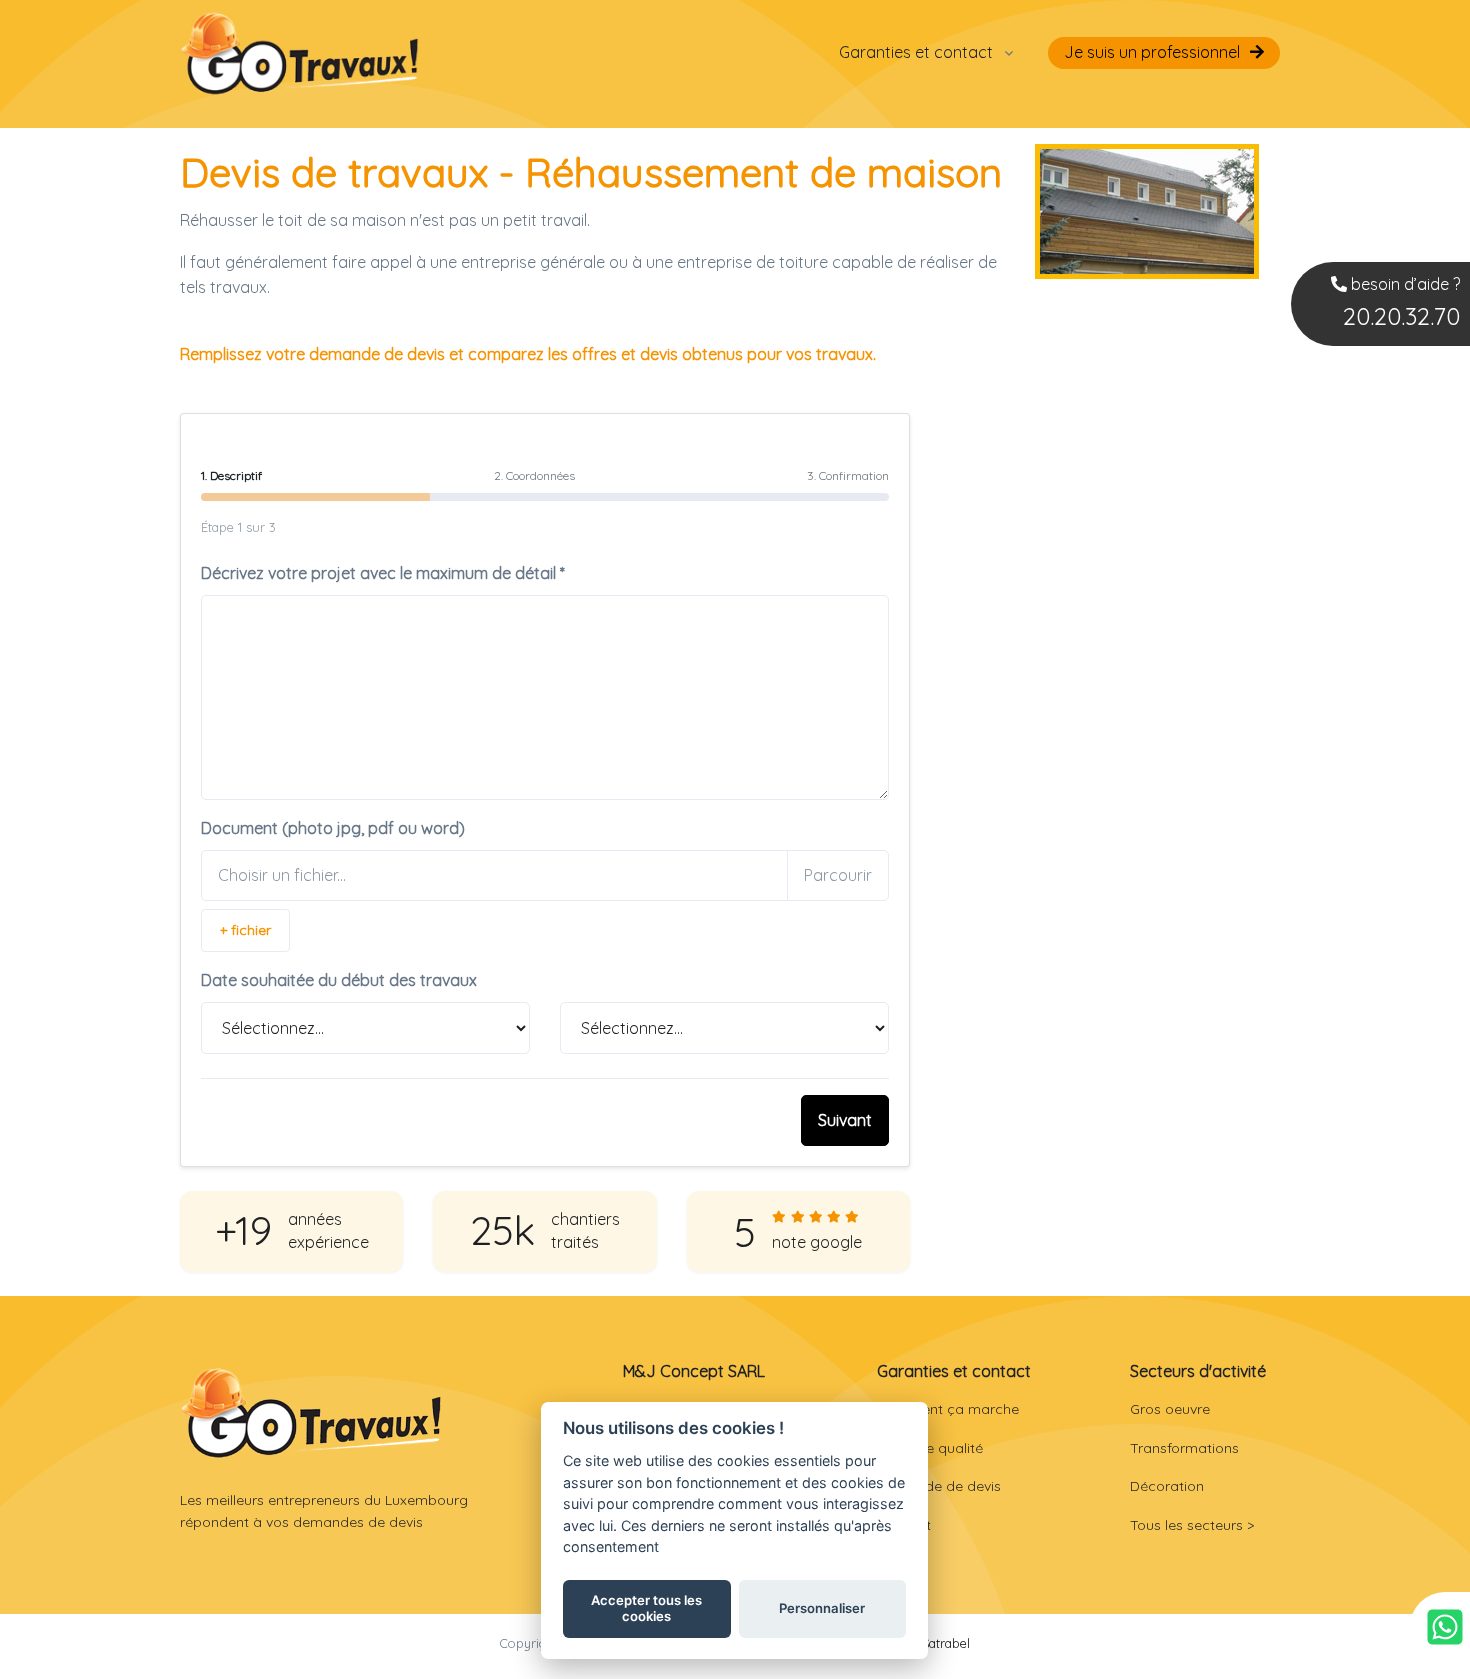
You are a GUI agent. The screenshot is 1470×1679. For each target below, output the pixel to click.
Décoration (1167, 1486)
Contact (904, 1525)
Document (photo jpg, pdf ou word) (333, 828)
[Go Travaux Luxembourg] (300, 52)
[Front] (311, 1412)
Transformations (1184, 1448)
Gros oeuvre (1170, 1409)
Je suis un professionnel (1152, 52)
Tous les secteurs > (1192, 1525)
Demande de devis (939, 1486)
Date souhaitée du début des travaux (339, 980)
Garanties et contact (916, 52)
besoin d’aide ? (1401, 303)
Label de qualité (930, 1448)
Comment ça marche (948, 1409)
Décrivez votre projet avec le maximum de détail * (383, 573)
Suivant (845, 1120)
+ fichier (245, 930)
